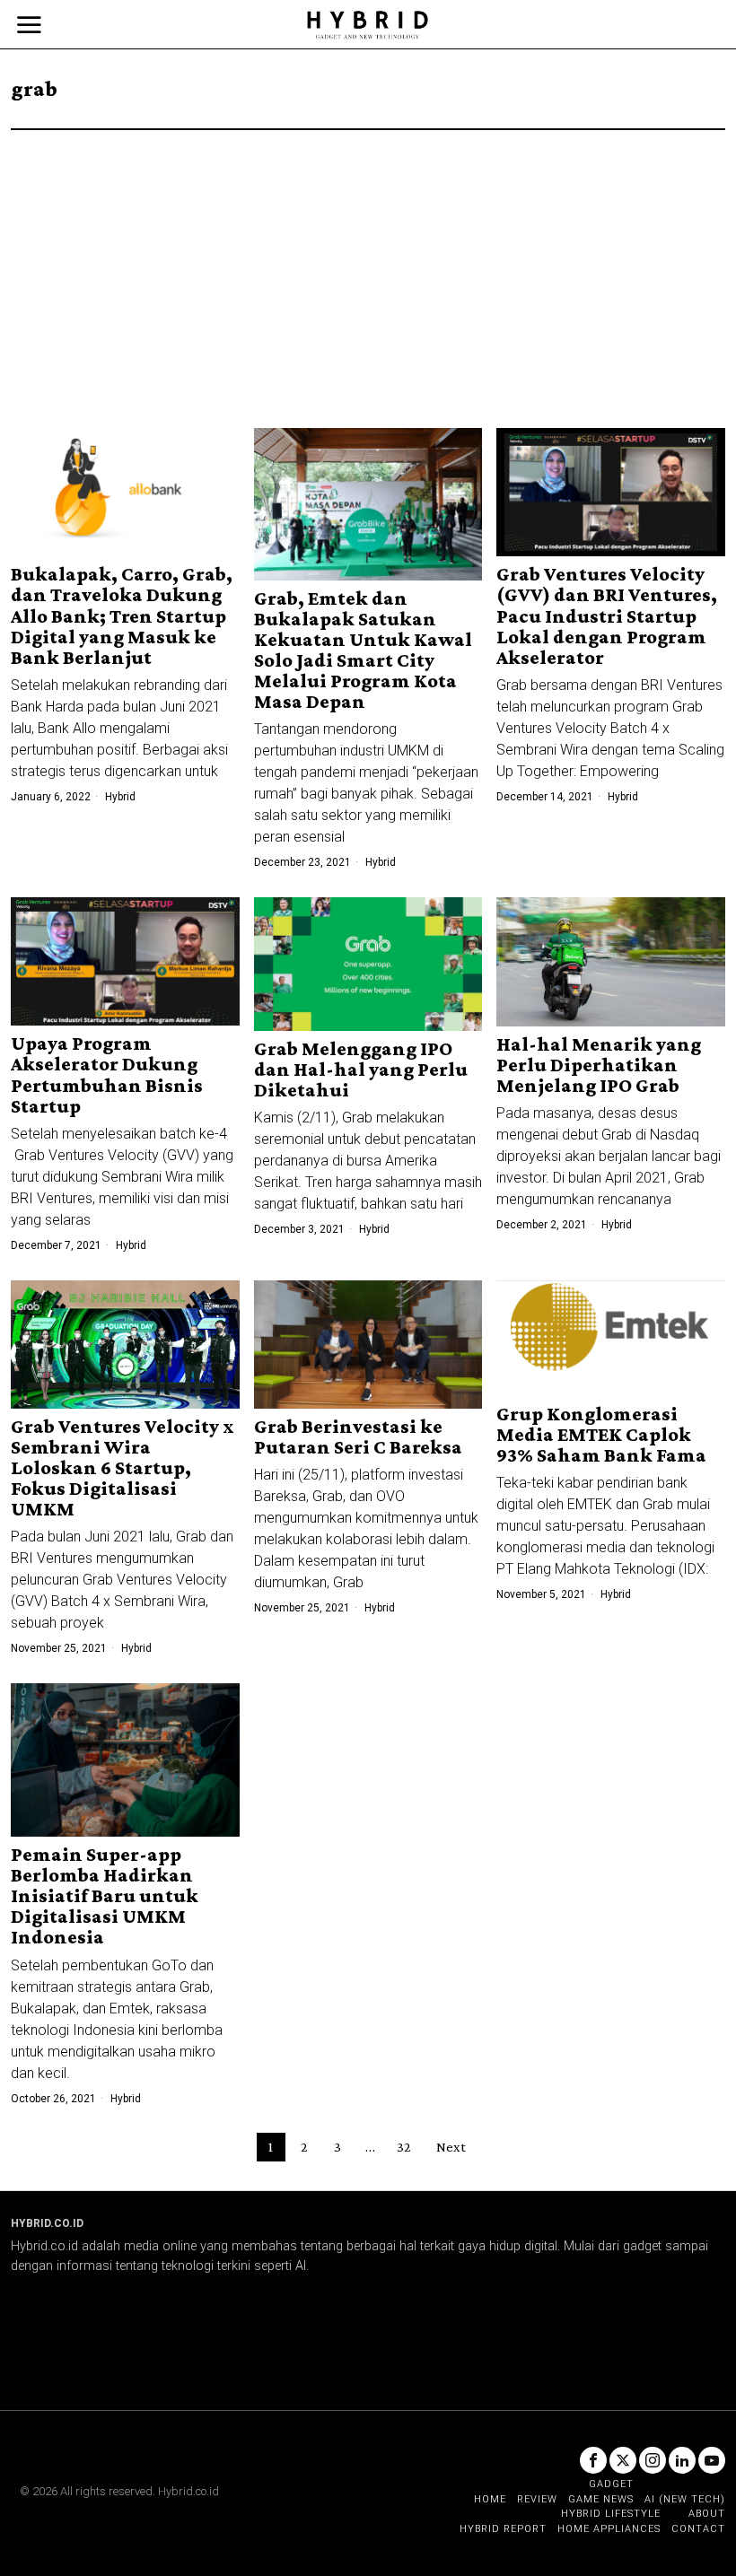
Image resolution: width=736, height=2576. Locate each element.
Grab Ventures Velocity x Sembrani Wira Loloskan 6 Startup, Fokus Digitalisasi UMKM (123, 1467)
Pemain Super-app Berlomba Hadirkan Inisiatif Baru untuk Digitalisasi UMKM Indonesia (105, 1895)
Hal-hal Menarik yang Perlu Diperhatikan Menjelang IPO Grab (599, 1065)
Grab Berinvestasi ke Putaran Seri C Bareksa (358, 1436)
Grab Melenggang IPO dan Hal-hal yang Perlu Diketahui (361, 1069)
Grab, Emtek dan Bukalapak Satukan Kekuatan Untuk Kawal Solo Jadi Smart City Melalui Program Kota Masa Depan (363, 650)
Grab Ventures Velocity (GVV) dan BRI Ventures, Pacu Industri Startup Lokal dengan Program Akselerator (607, 615)
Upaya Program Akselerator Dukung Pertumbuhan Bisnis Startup (107, 1074)
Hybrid (120, 797)
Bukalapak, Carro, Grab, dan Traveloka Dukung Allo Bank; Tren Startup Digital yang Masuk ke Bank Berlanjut (122, 615)
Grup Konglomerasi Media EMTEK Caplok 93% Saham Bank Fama (601, 1434)
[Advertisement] (368, 265)
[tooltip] (593, 2460)
